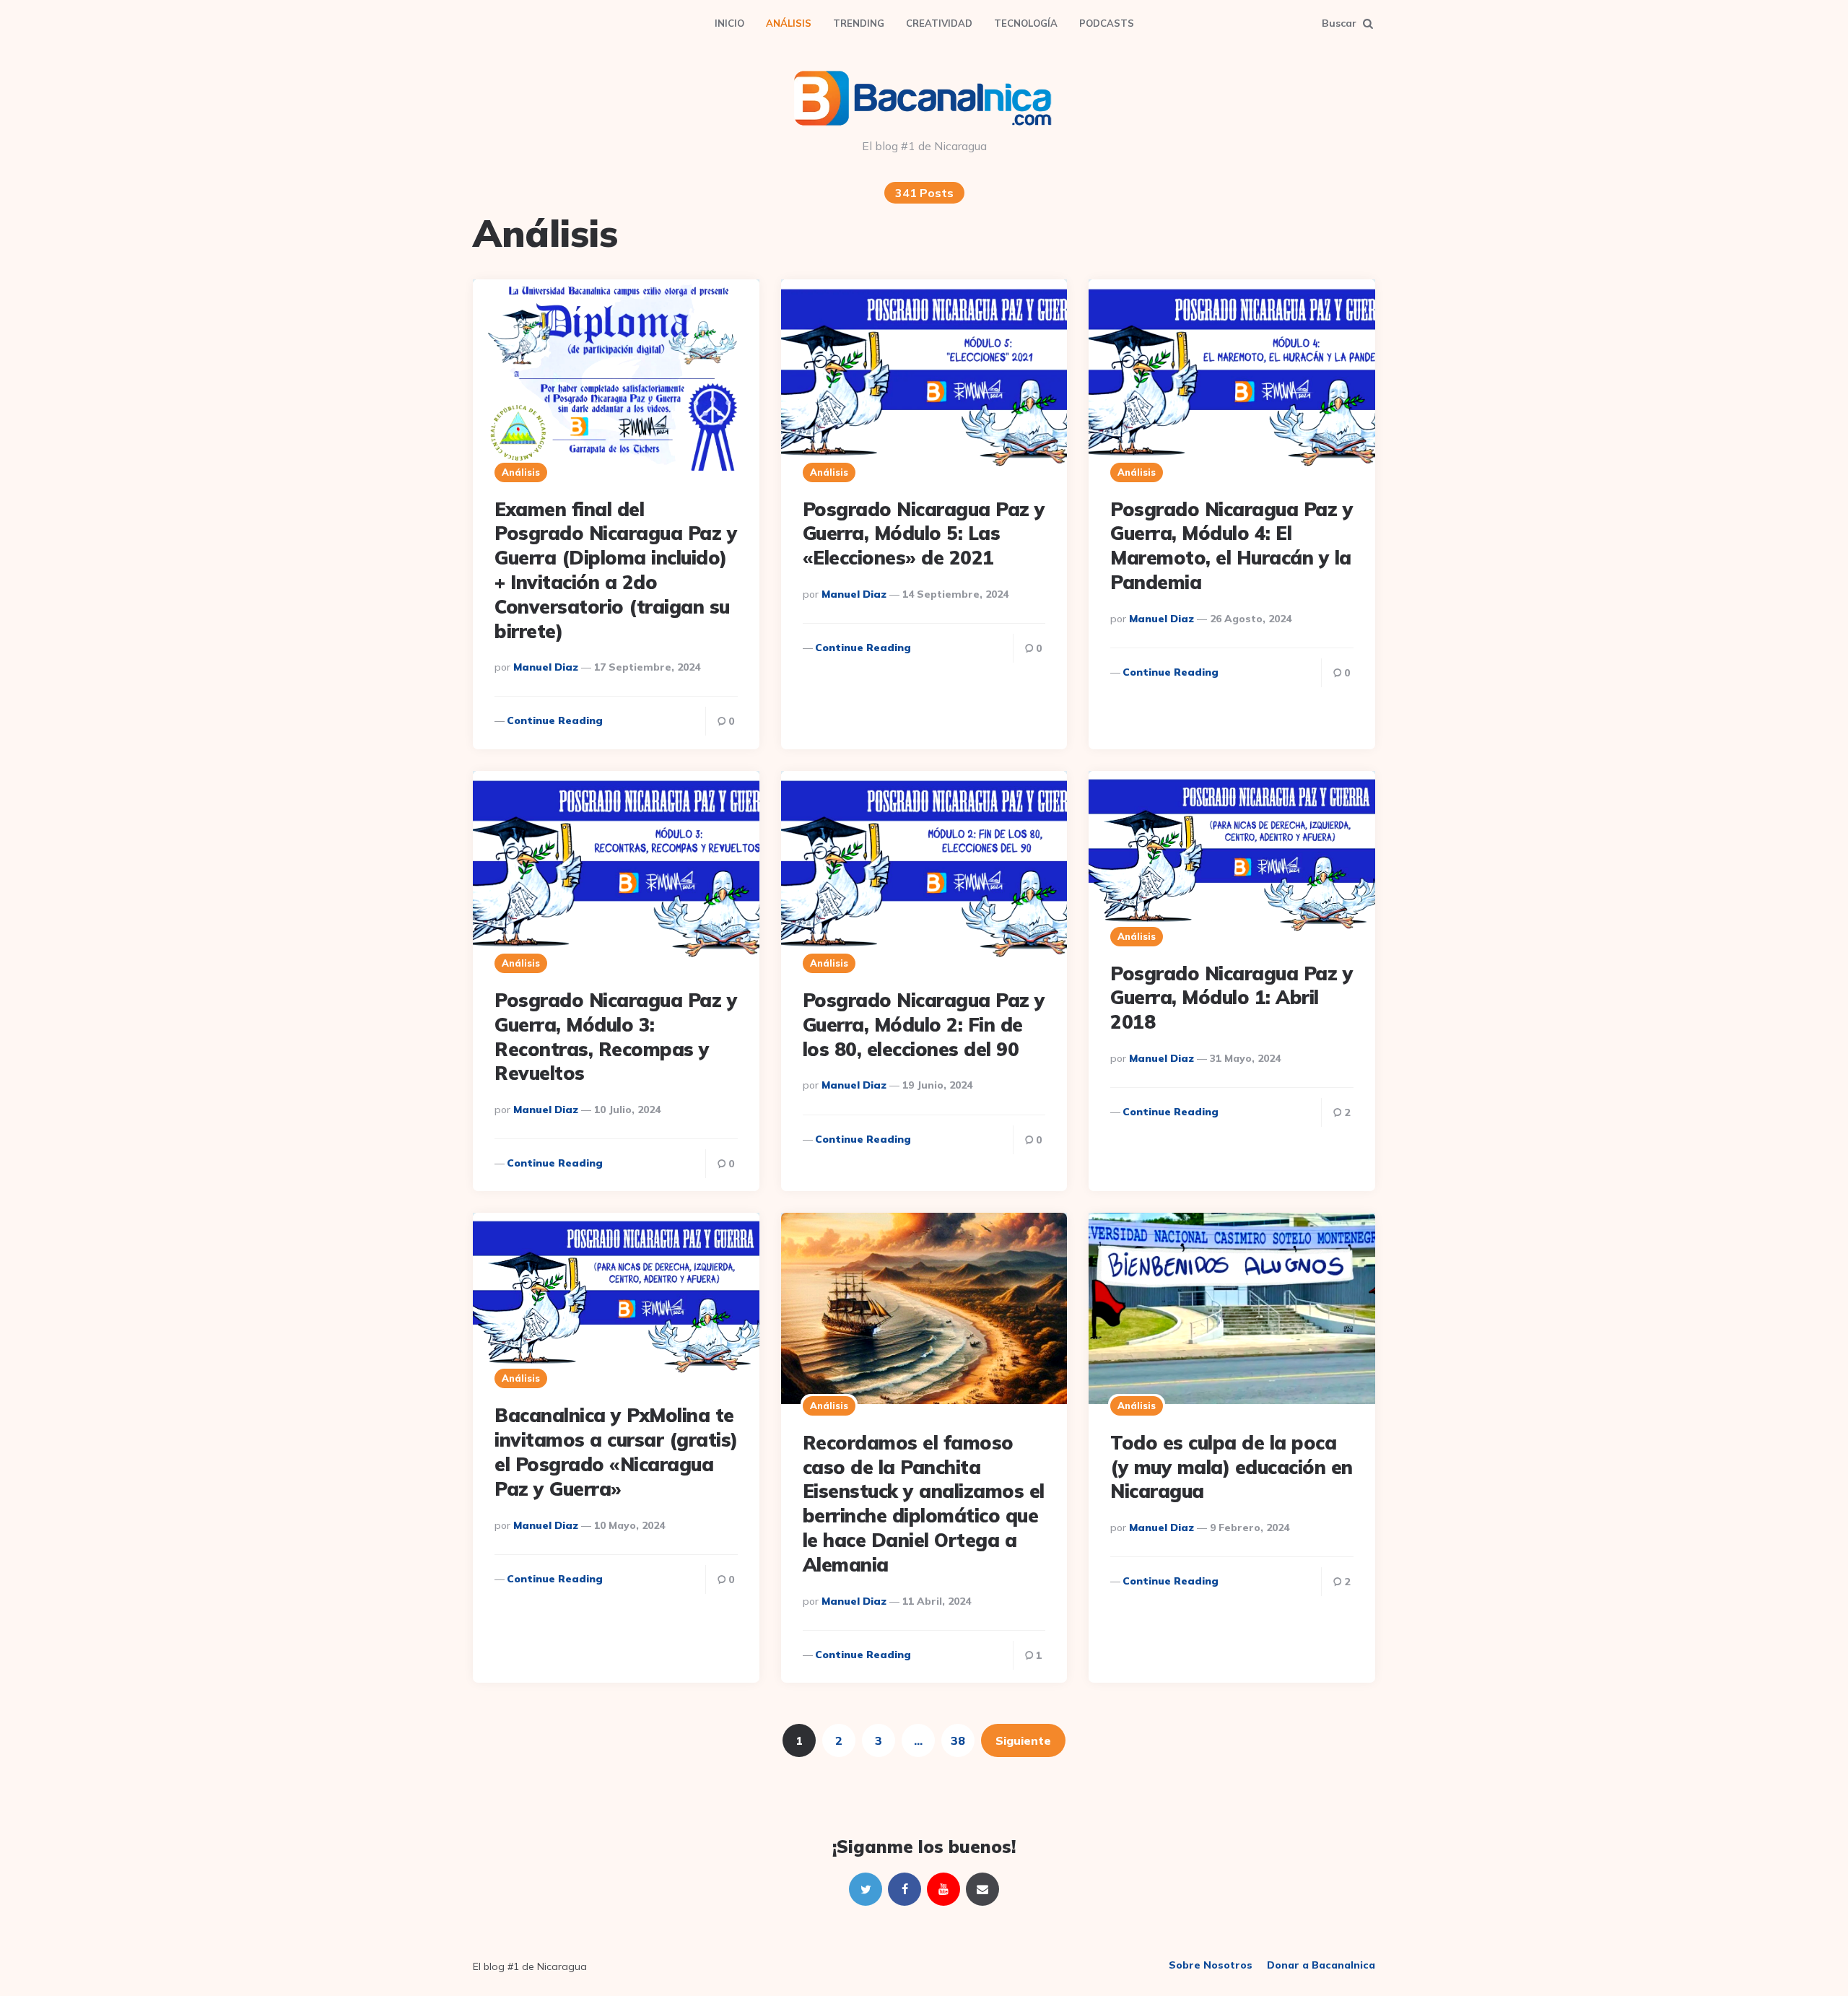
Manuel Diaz (546, 667)
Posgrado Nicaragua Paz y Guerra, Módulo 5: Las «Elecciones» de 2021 (924, 534)
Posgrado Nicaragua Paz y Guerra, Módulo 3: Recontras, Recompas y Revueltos (616, 1037)
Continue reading (555, 720)
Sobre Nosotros (1211, 1965)
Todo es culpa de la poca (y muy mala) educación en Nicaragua (1232, 1467)
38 (958, 1740)
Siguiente (1023, 1740)
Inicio (729, 23)
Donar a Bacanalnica (1321, 1965)
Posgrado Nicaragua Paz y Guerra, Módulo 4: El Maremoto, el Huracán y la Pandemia (1232, 546)
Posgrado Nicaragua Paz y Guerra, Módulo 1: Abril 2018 (1232, 998)
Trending (859, 23)
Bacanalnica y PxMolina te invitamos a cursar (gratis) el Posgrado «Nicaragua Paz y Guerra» (616, 1452)
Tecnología (1026, 23)
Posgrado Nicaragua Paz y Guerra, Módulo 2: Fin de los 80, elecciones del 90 (924, 1025)
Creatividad (939, 23)
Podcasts (1107, 23)
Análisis (789, 23)
